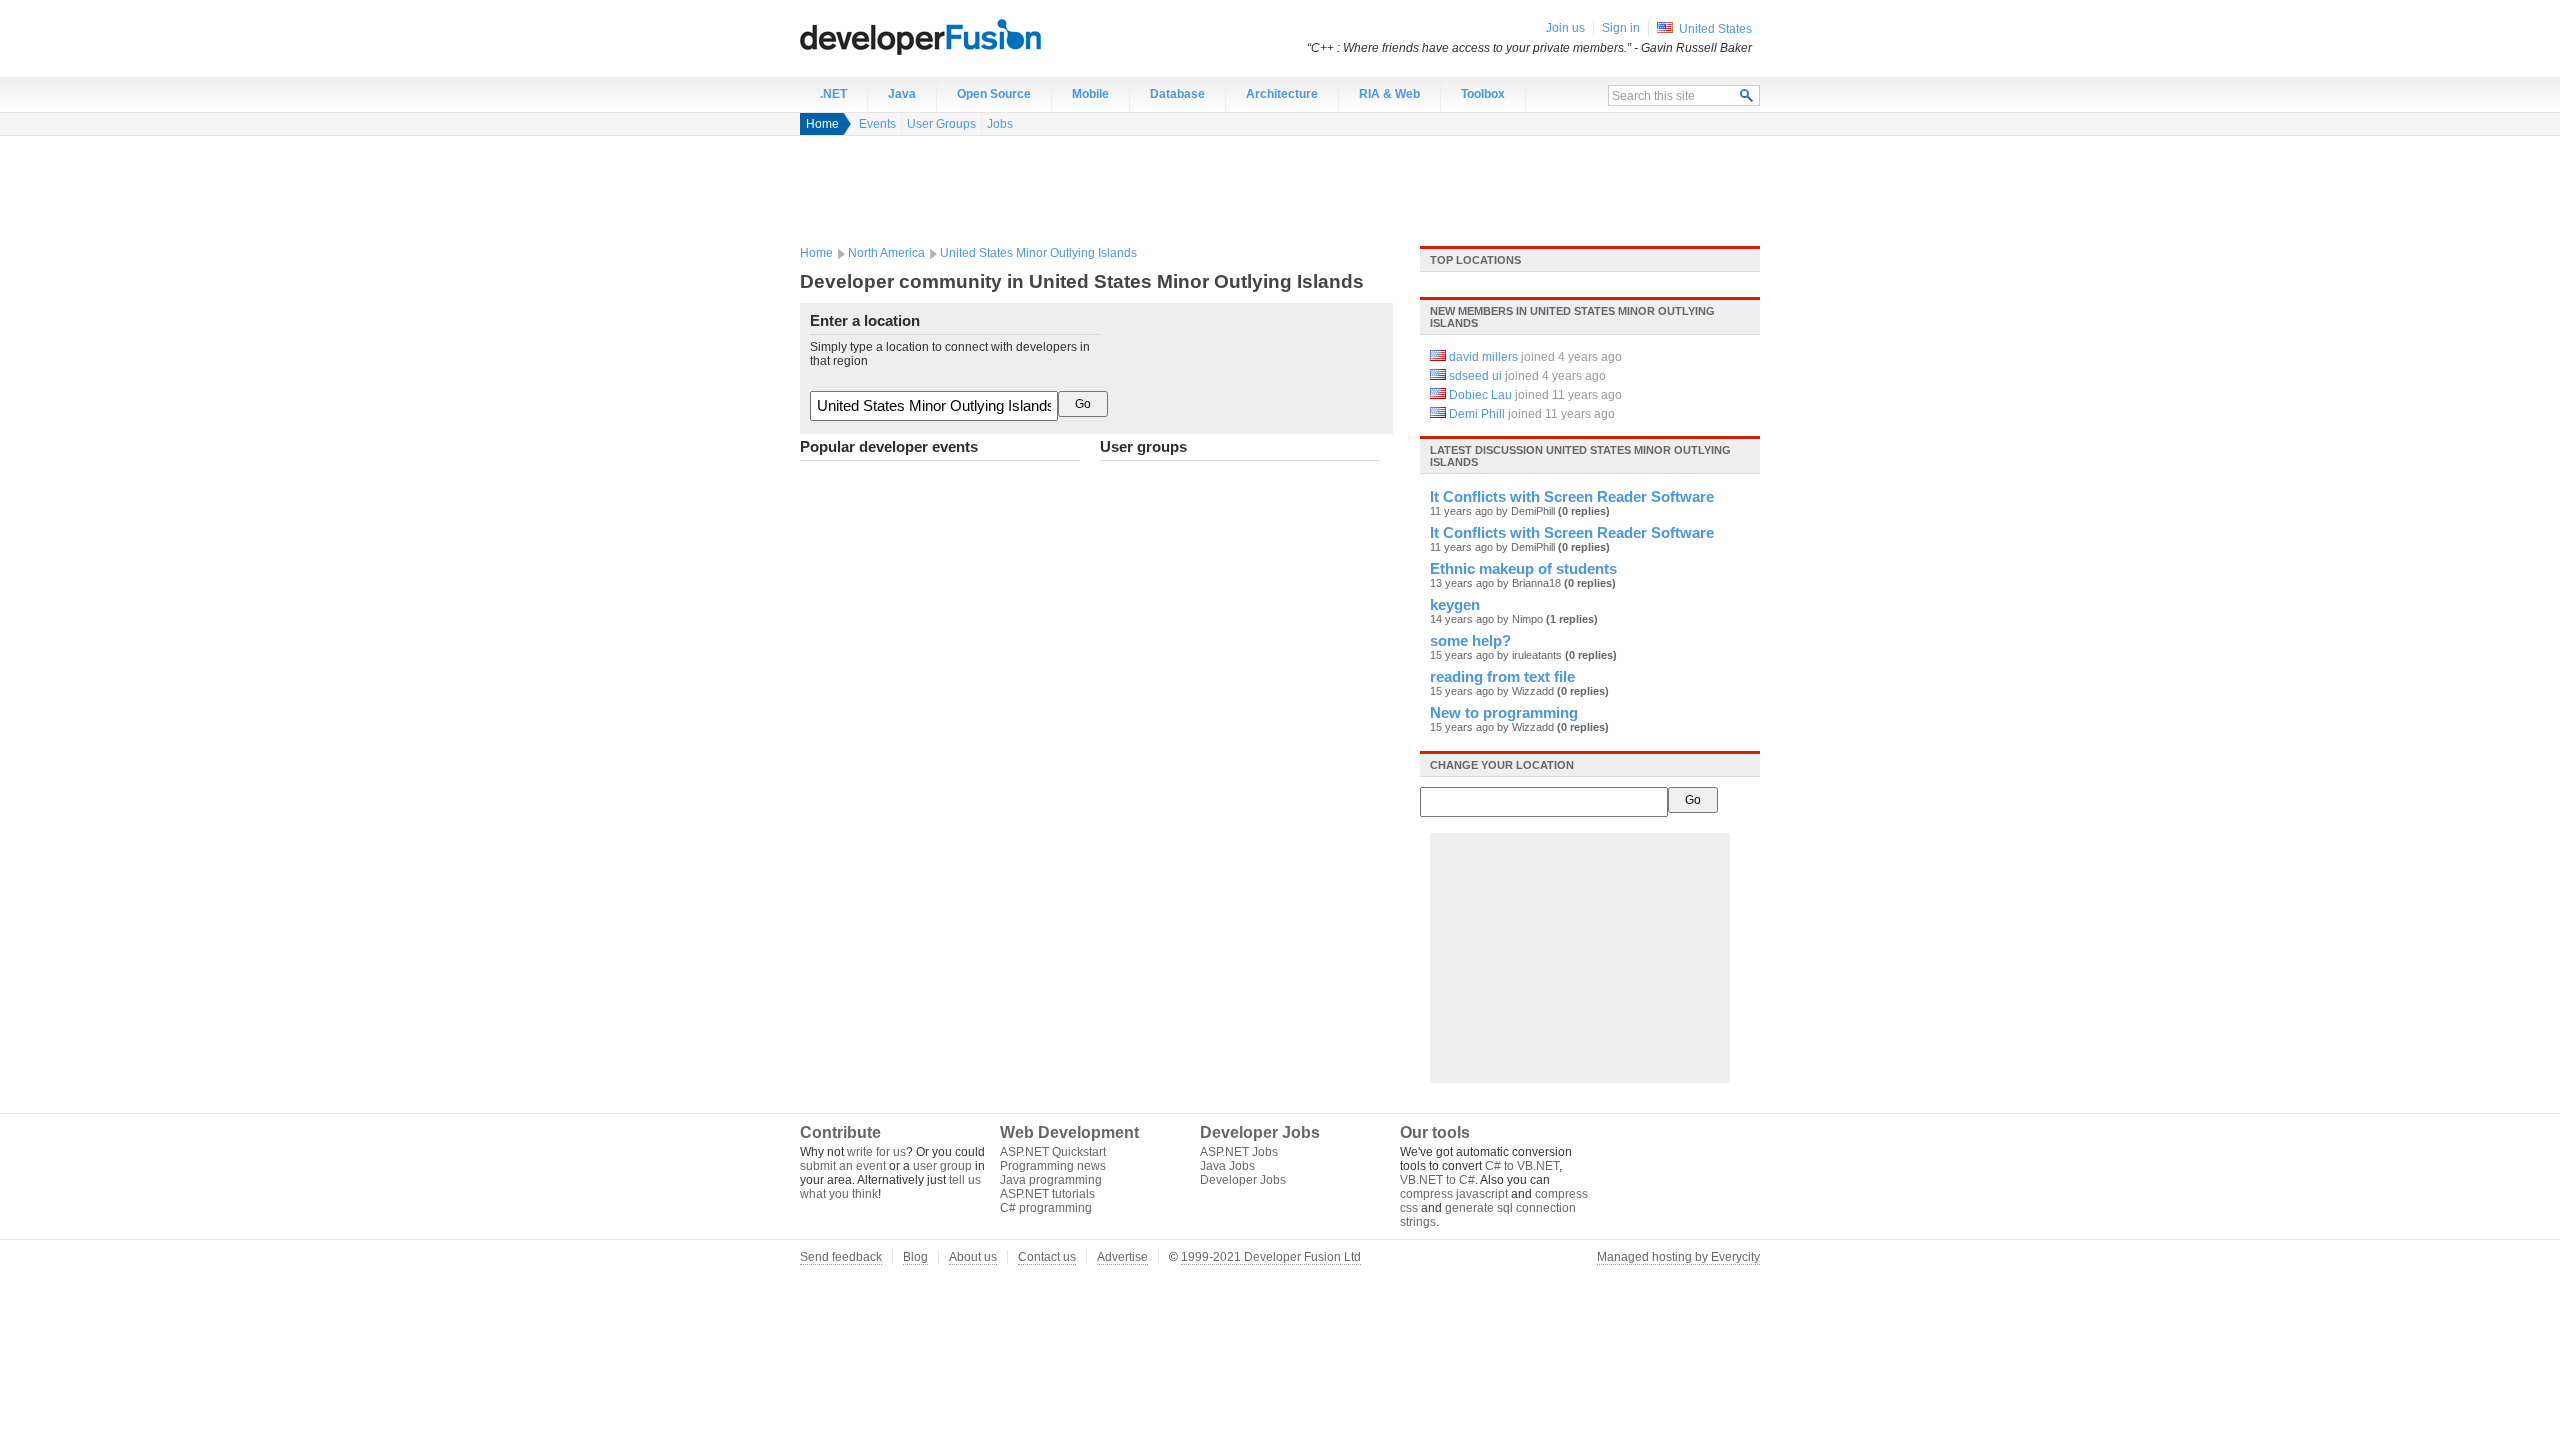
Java (902, 94)
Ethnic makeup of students (1523, 569)
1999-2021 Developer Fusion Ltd (1271, 1257)
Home (822, 124)
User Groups (941, 124)
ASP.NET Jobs (1239, 1152)
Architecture (1282, 94)
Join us (1565, 28)
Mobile (1090, 94)
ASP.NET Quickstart (1053, 1152)
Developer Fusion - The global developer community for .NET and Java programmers (970, 36)
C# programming (1046, 1208)
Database (1177, 94)
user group (942, 1166)
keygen (1455, 605)
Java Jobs (1227, 1166)
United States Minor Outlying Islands (1038, 253)
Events (877, 124)
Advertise (1122, 1257)
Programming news (1053, 1166)
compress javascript (1454, 1194)
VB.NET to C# (1437, 1180)
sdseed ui (1475, 376)
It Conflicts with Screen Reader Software (1572, 497)
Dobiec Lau (1480, 395)
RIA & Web (1389, 94)
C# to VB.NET (1522, 1166)
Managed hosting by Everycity (1678, 1257)
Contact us (1047, 1257)
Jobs (1000, 124)
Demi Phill (1477, 414)
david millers (1483, 357)
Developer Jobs (1243, 1180)
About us (973, 1257)
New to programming (1504, 713)
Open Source (994, 94)
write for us (876, 1152)
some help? (1470, 641)
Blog (915, 1257)
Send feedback (841, 1257)
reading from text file (1502, 677)
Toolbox (1483, 94)
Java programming (1051, 1180)
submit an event (843, 1166)
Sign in (1621, 28)
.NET (833, 94)
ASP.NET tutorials (1047, 1194)
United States (1715, 29)
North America (886, 253)
